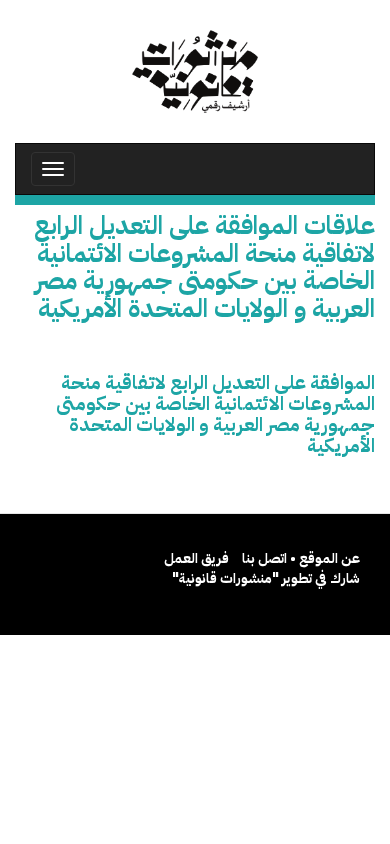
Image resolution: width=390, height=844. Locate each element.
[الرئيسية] (195, 71)
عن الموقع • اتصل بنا (301, 558)
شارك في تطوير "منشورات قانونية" (266, 578)
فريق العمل (196, 558)
